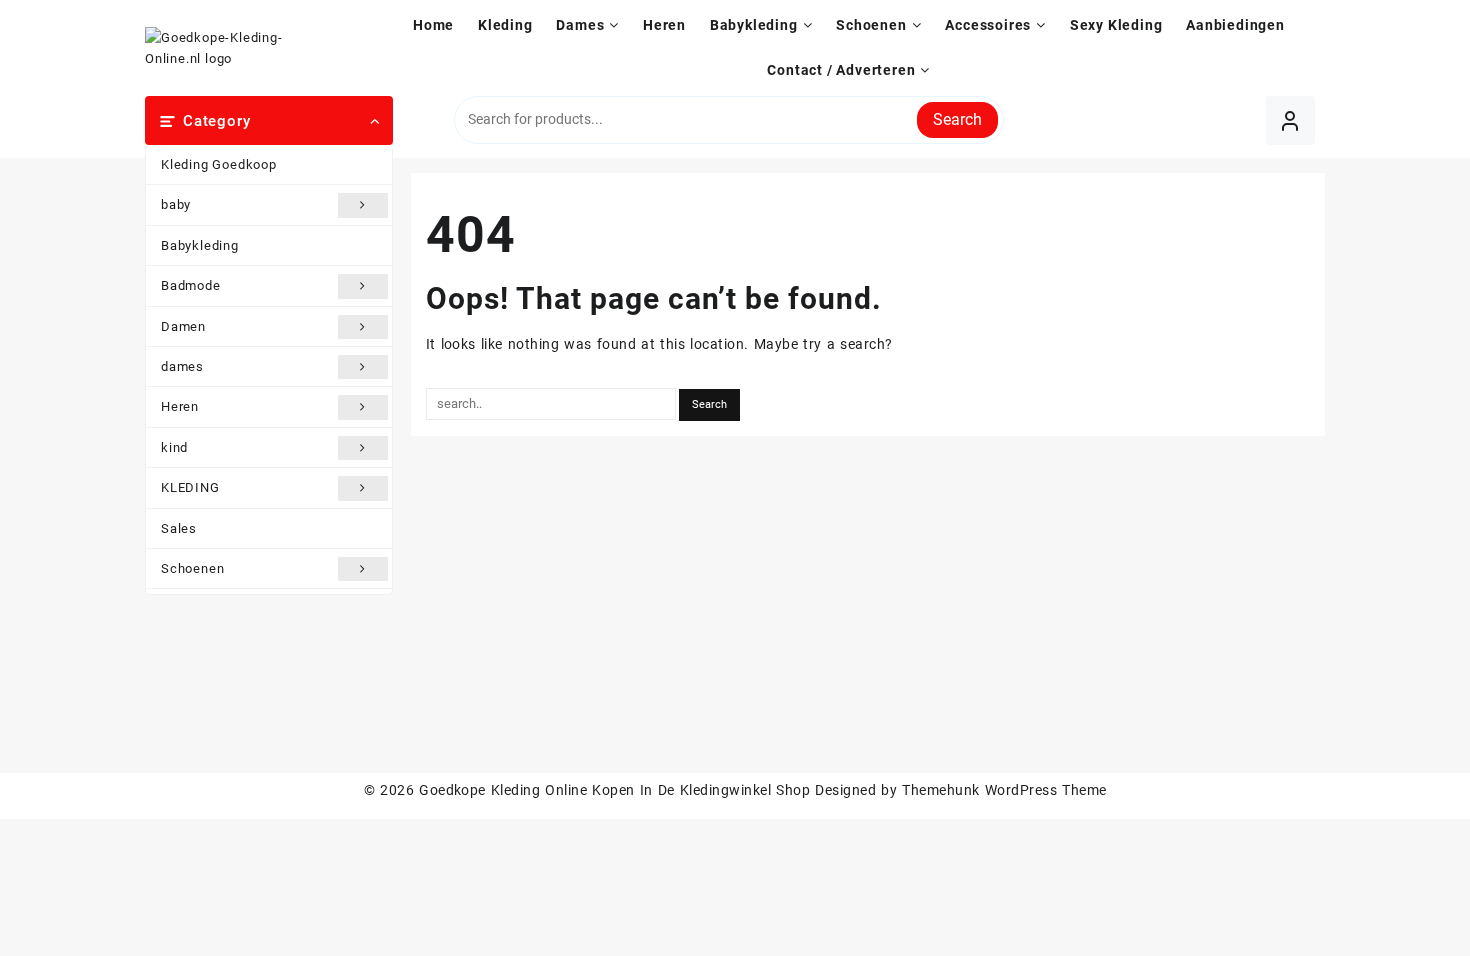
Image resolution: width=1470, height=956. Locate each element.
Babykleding (200, 245)
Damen (183, 326)
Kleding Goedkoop (219, 164)
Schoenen (192, 568)
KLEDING (190, 487)
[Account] (1290, 120)
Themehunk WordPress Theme (1004, 790)
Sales (179, 528)
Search (957, 119)
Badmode (191, 285)
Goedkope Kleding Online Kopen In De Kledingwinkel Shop (614, 790)
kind (174, 447)
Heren (180, 406)
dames (182, 366)
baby (176, 204)
